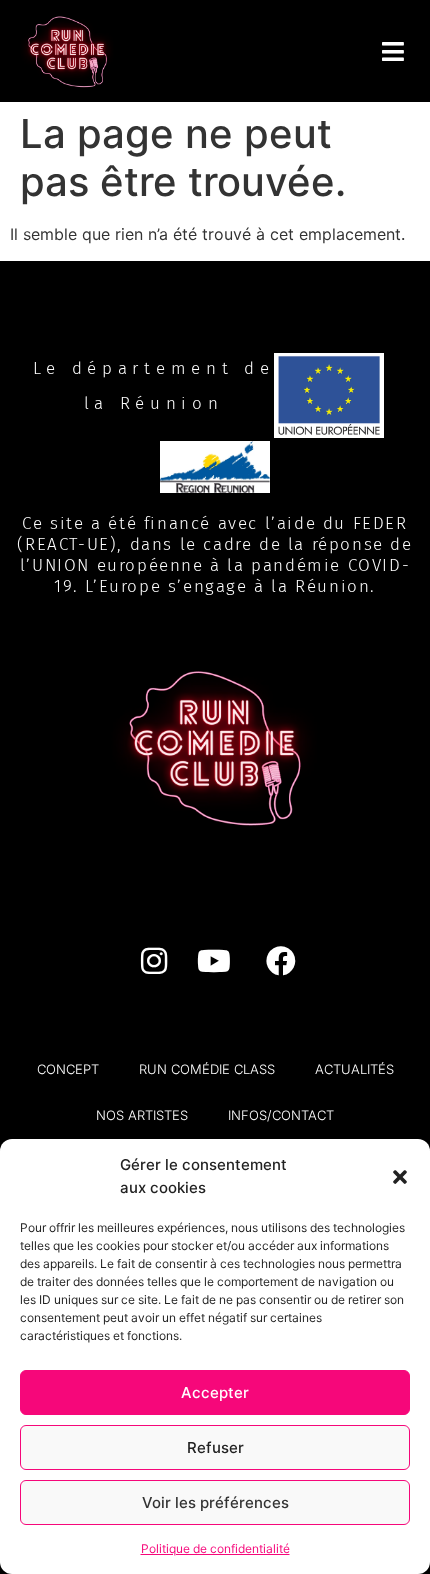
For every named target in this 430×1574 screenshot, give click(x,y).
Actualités (354, 1069)
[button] (400, 1177)
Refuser (215, 1447)
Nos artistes (142, 1115)
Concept (68, 1069)
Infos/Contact (281, 1115)
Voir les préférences (215, 1502)
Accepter (215, 1392)
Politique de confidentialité (215, 1548)
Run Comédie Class (207, 1069)
